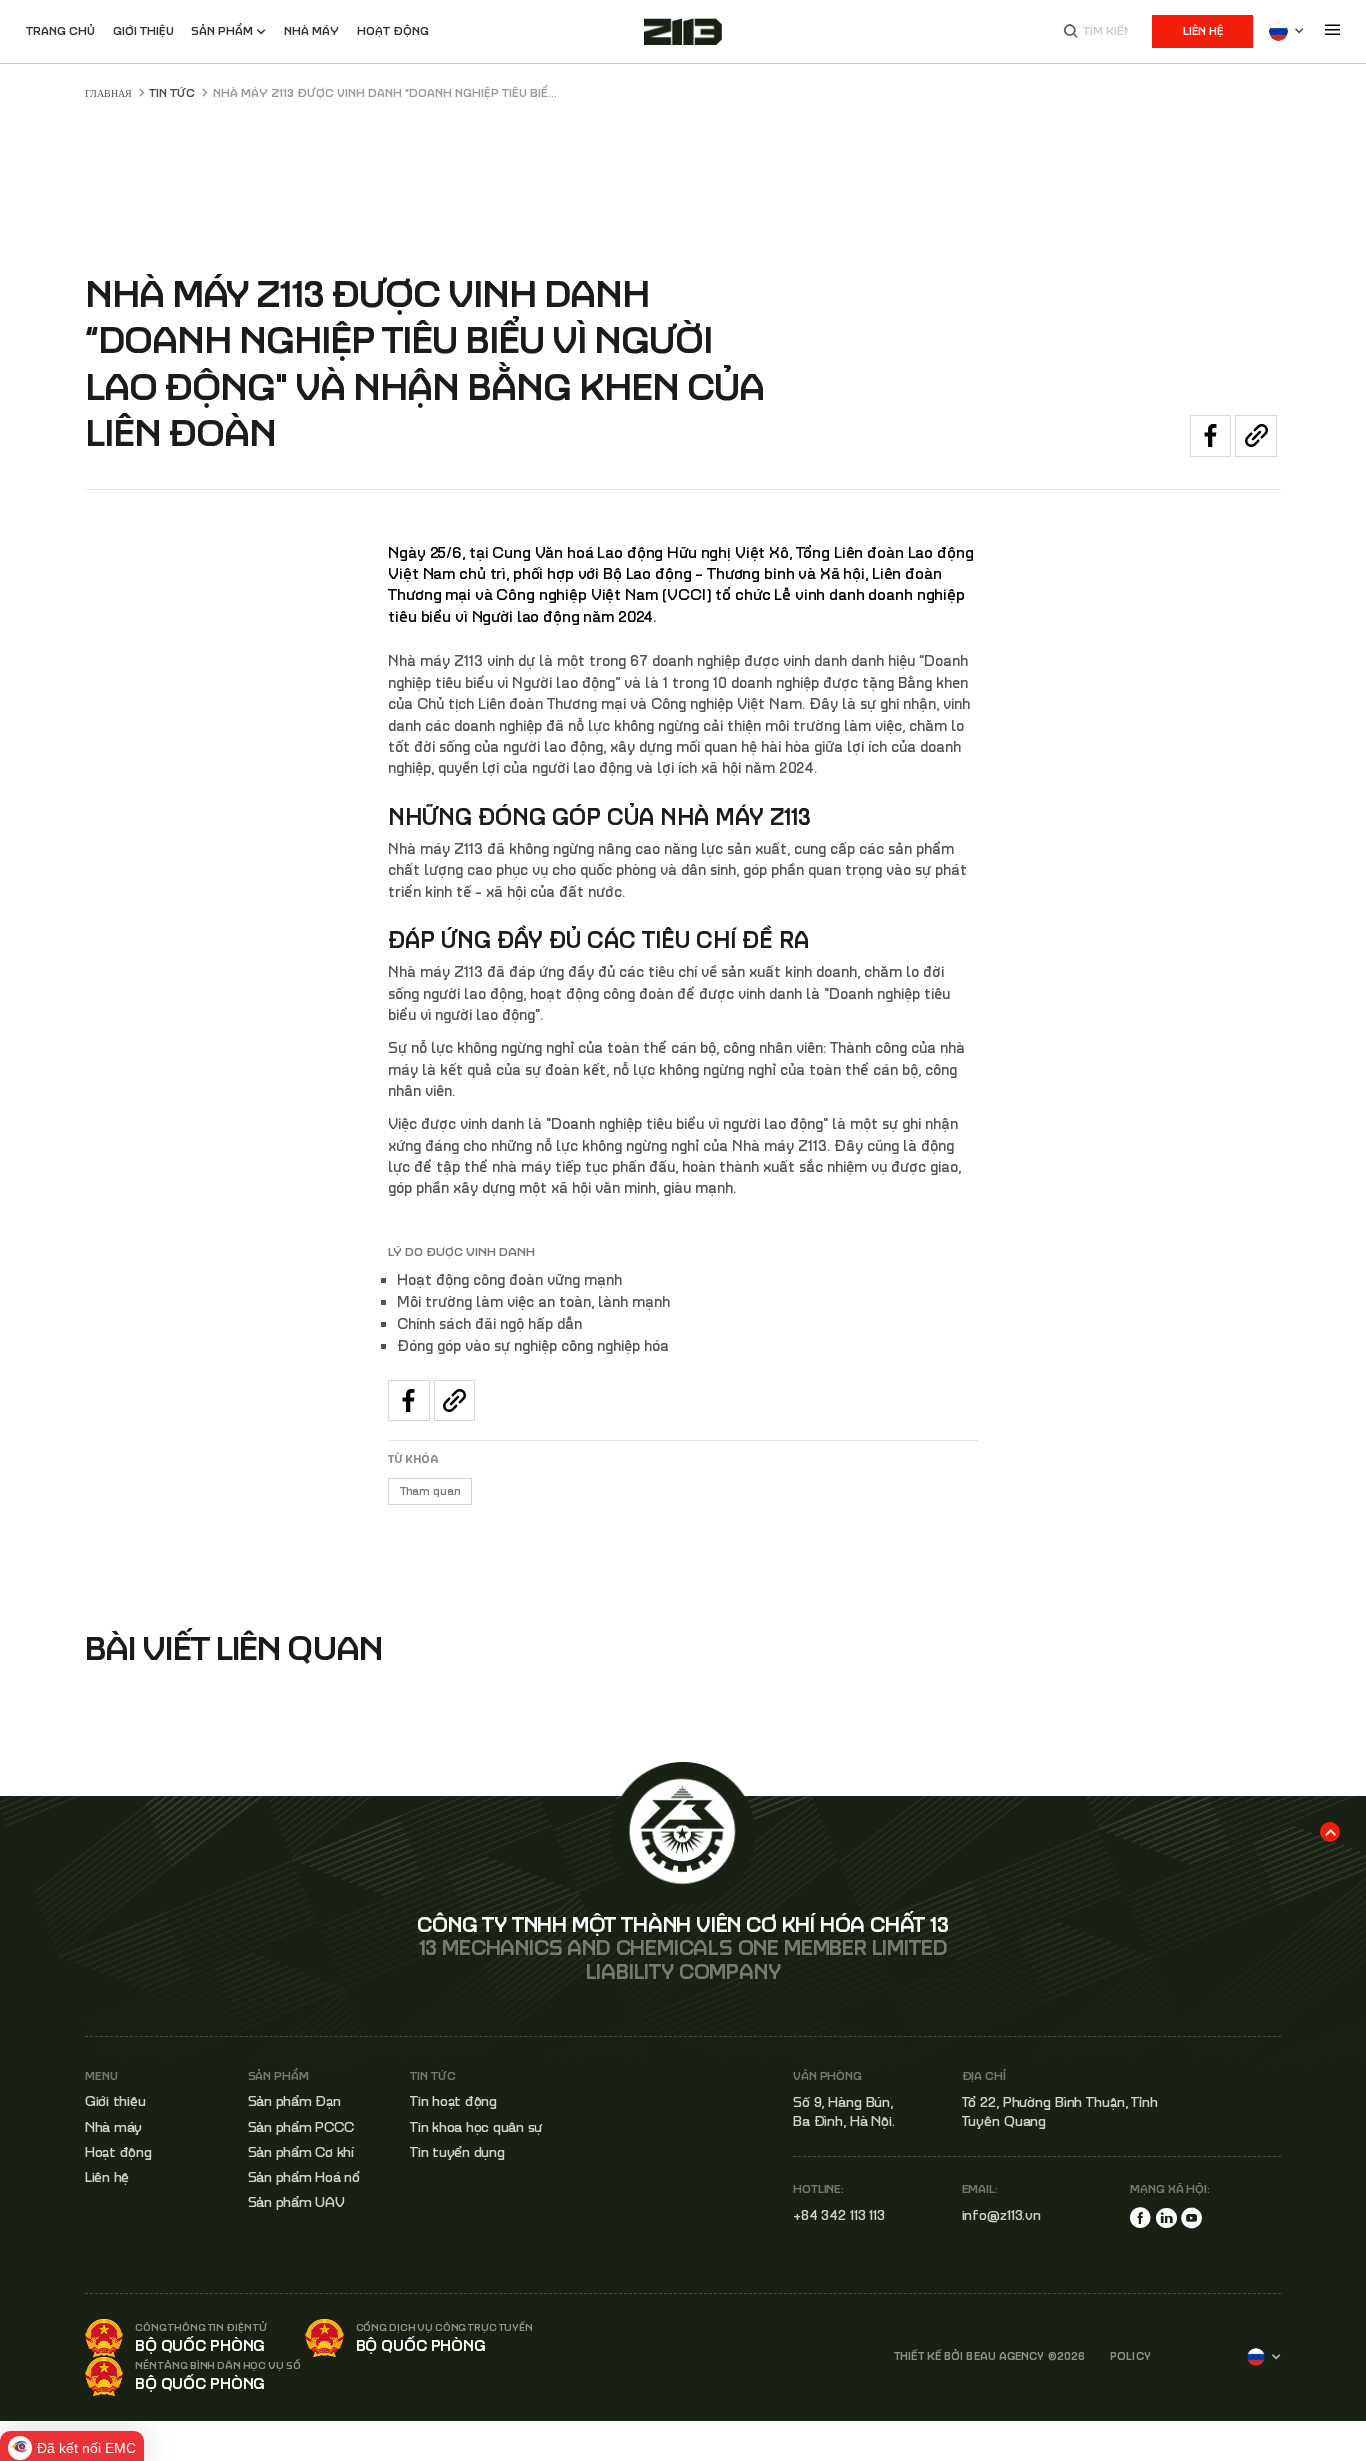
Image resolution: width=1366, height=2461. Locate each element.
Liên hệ (1203, 31)
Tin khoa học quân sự (476, 2127)
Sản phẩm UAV (296, 2202)
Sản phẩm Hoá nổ (304, 2177)
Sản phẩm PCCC (301, 2127)
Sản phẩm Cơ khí (301, 2152)
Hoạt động (393, 31)
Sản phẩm (222, 31)
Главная (108, 93)
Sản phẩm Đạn (294, 2101)
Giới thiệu (143, 31)
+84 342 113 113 (839, 2215)
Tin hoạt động (453, 2101)
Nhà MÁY (311, 31)
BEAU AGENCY (1005, 2356)
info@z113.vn (1002, 2215)
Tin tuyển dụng (457, 2152)
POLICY (1130, 2356)
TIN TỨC (172, 93)
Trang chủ (60, 31)
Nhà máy (113, 2127)
